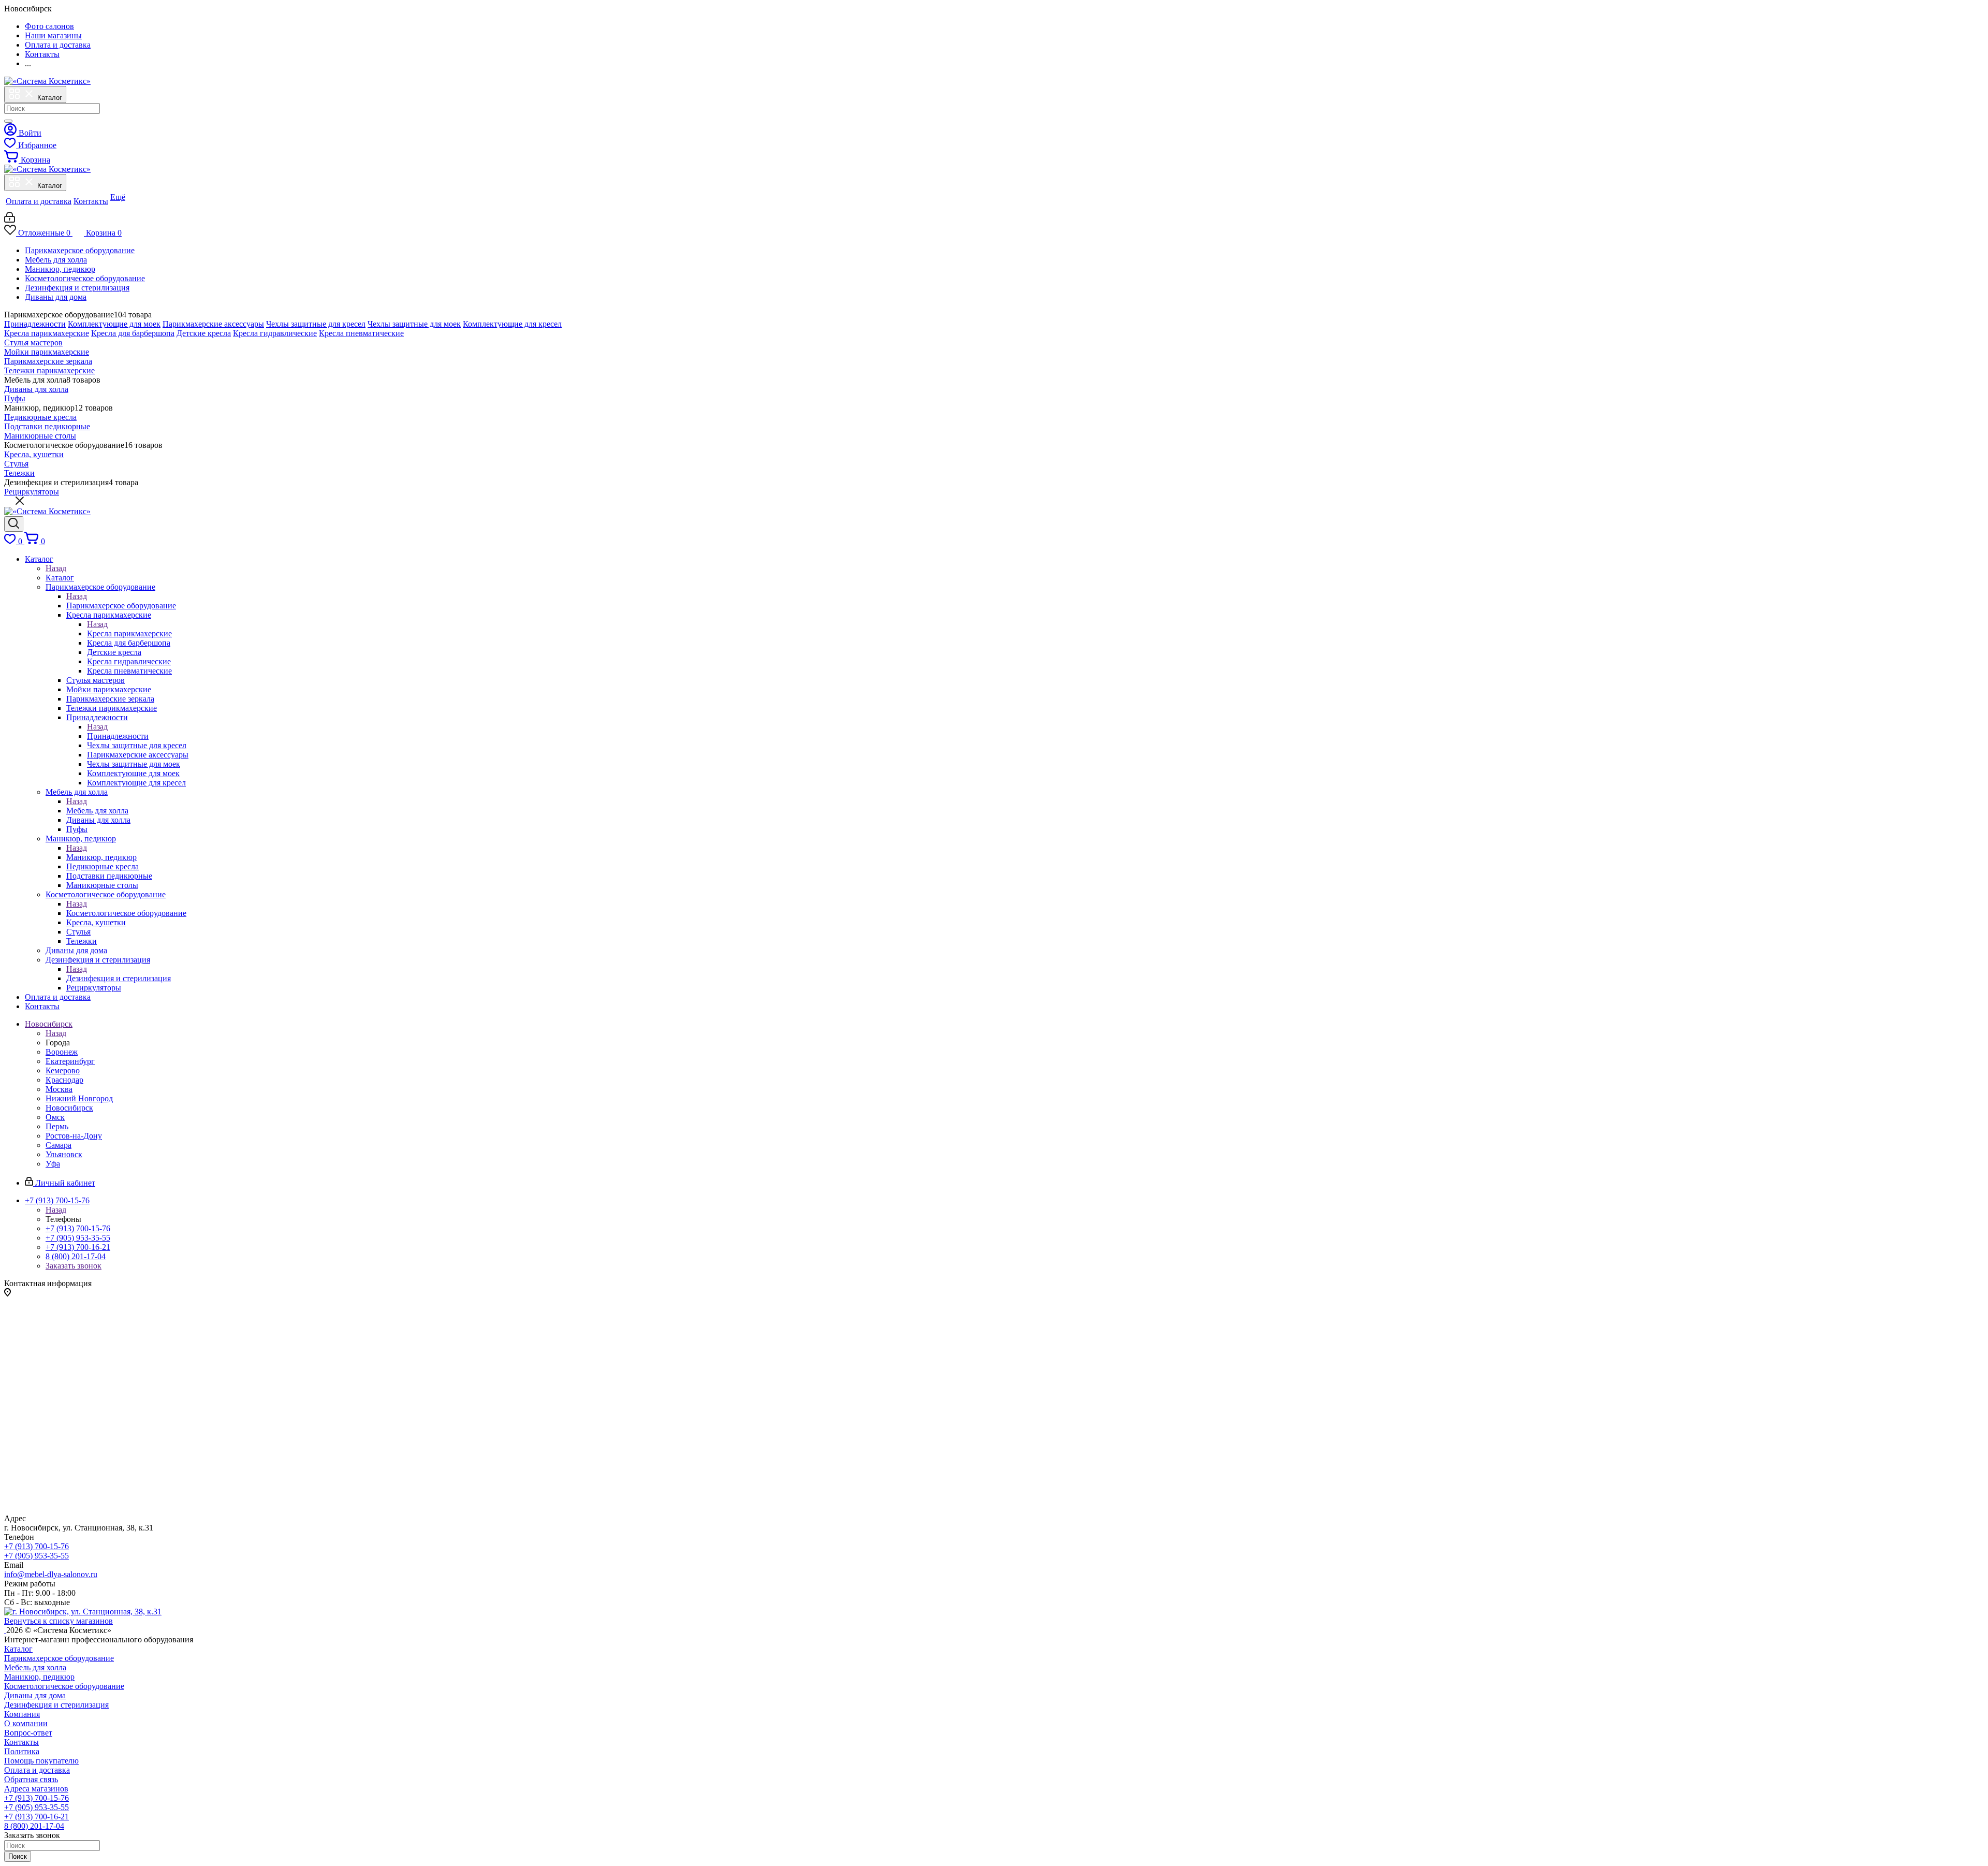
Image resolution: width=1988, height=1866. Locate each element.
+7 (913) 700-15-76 (78, 1228)
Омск (55, 1117)
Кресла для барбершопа (133, 333)
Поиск (18, 1856)
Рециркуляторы (32, 492)
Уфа (53, 1164)
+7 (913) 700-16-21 (78, 1247)
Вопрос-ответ (28, 1733)
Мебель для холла (56, 260)
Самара (59, 1145)
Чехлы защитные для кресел (316, 324)
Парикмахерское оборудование (80, 250)
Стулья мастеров (33, 342)
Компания (22, 1714)
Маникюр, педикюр (60, 269)
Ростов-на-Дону (74, 1136)
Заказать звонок (74, 1266)
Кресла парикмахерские (47, 333)
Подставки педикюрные (47, 426)
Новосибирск (69, 1108)
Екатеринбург (70, 1061)
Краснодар (64, 1080)
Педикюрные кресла (40, 417)
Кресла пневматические (361, 333)
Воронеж (62, 1052)
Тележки (19, 473)
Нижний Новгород (79, 1098)
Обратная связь (31, 1779)
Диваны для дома (56, 297)
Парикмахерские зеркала (48, 361)
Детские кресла (204, 333)
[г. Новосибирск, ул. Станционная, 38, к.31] (83, 1612)
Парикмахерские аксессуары (213, 324)
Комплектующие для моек (114, 324)
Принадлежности (35, 324)
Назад (56, 568)
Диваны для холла (36, 389)
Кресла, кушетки (34, 454)
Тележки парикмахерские (49, 370)
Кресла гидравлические (275, 333)
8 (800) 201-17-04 (76, 1256)
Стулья (16, 464)
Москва (59, 1089)
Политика (22, 1751)
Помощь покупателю (41, 1761)
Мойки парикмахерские (47, 352)
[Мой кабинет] (10, 220)
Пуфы (15, 398)
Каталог (60, 578)
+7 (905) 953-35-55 (78, 1238)
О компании (26, 1723)
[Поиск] (8, 121)
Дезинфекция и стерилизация (77, 288)
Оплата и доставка (37, 1770)
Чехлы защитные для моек (414, 324)
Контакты (21, 1742)
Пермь (57, 1126)
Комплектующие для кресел (512, 324)
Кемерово (63, 1070)
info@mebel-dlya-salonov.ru (51, 1574)
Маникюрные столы (40, 436)
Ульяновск (64, 1154)
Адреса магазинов (36, 1789)
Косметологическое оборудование (85, 278)
